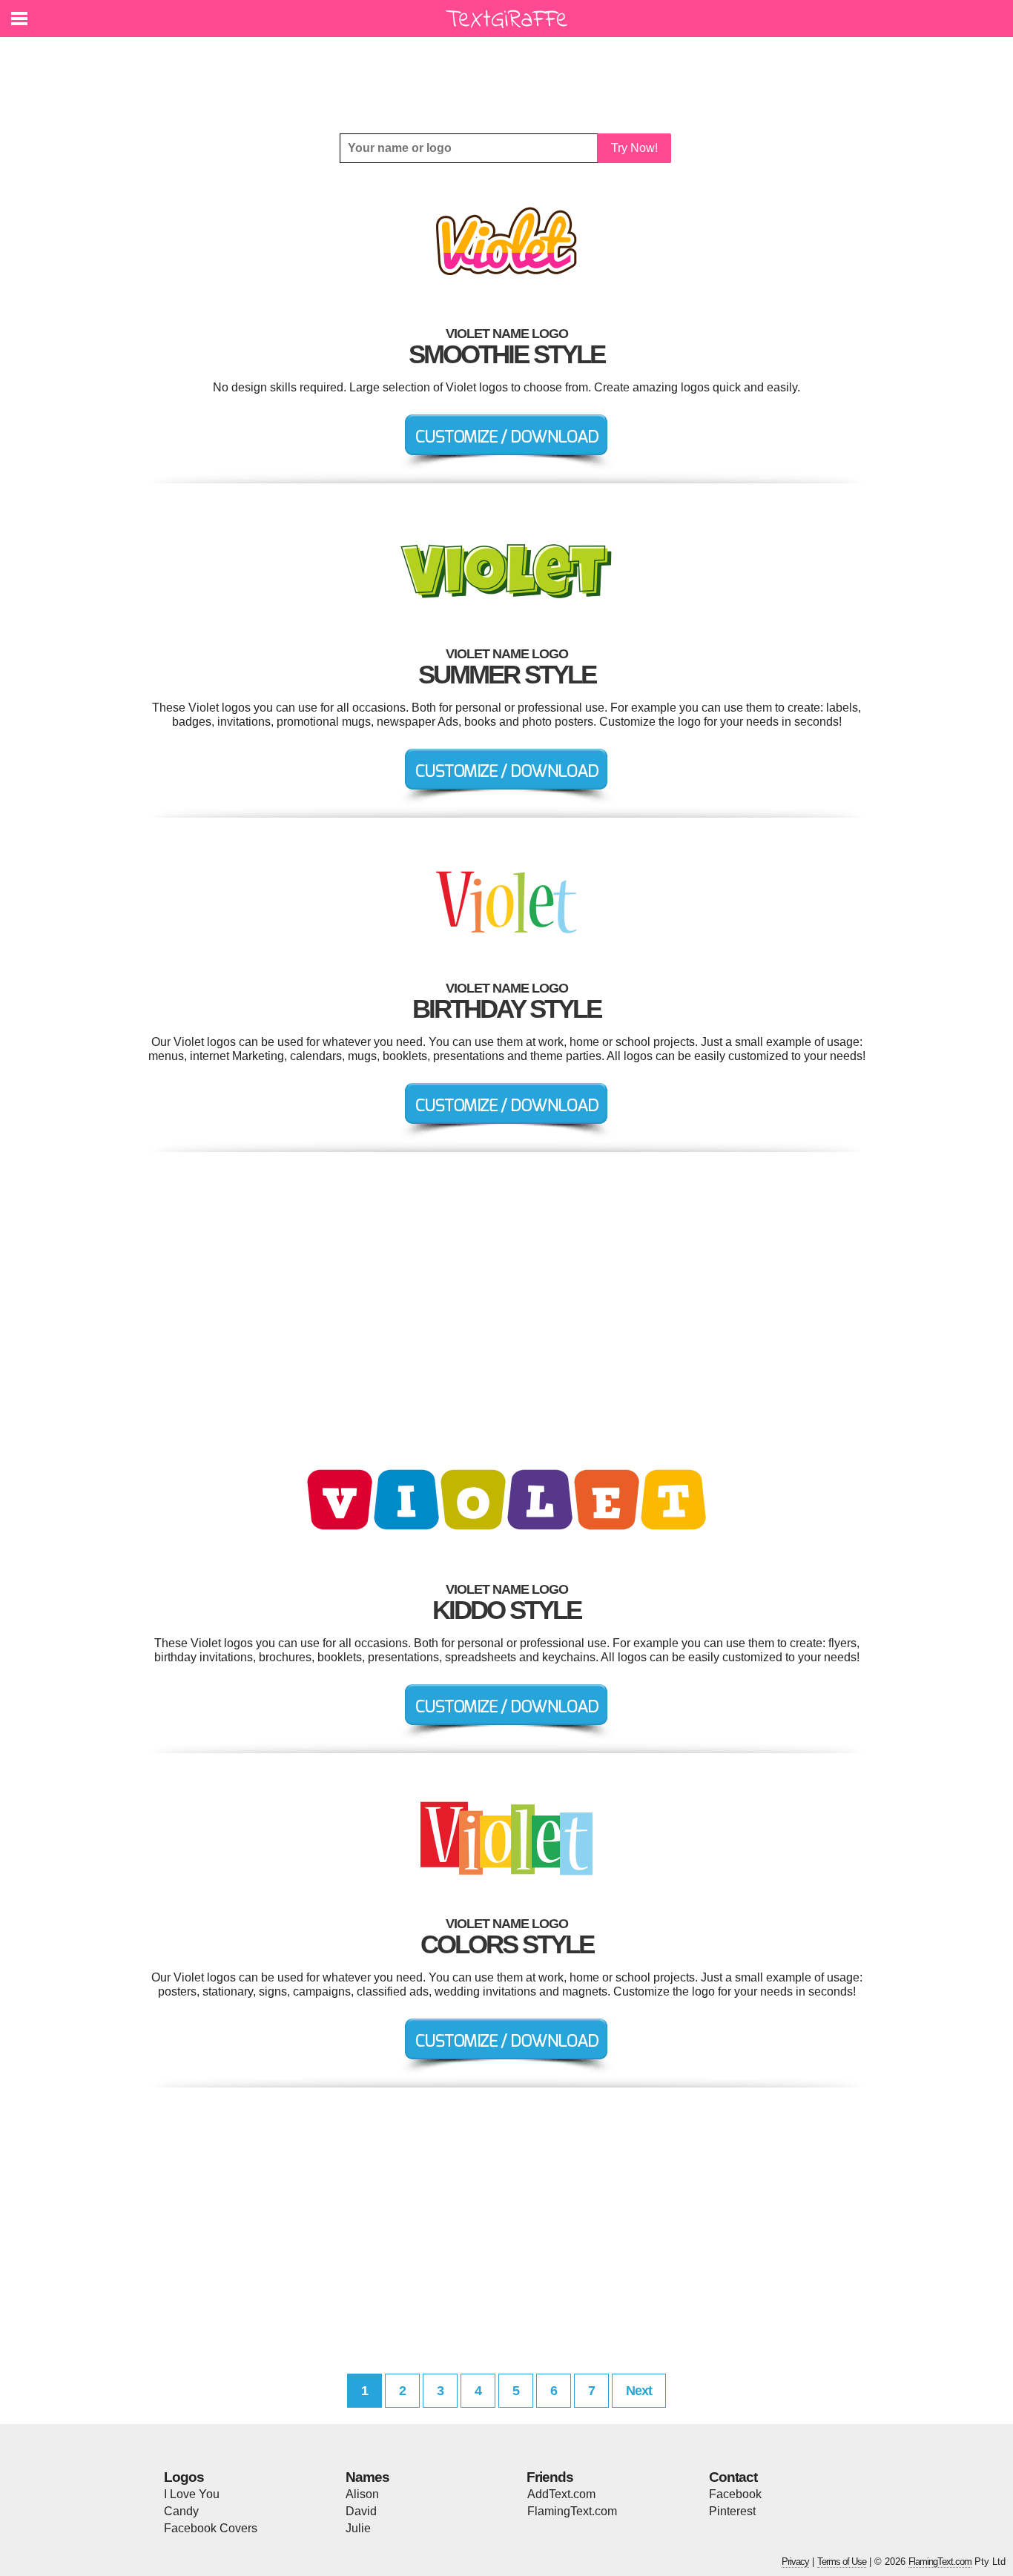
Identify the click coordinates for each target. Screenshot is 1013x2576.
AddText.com (561, 2494)
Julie (358, 2528)
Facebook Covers (211, 2528)
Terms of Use (842, 2562)
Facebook (735, 2494)
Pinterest (732, 2511)
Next (639, 2391)
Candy (181, 2511)
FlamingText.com (572, 2511)
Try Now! (634, 148)
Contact (733, 2477)
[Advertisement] (510, 74)
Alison (362, 2494)
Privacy (795, 2562)
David (361, 2511)
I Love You (192, 2494)
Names (367, 2477)
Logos (184, 2477)
